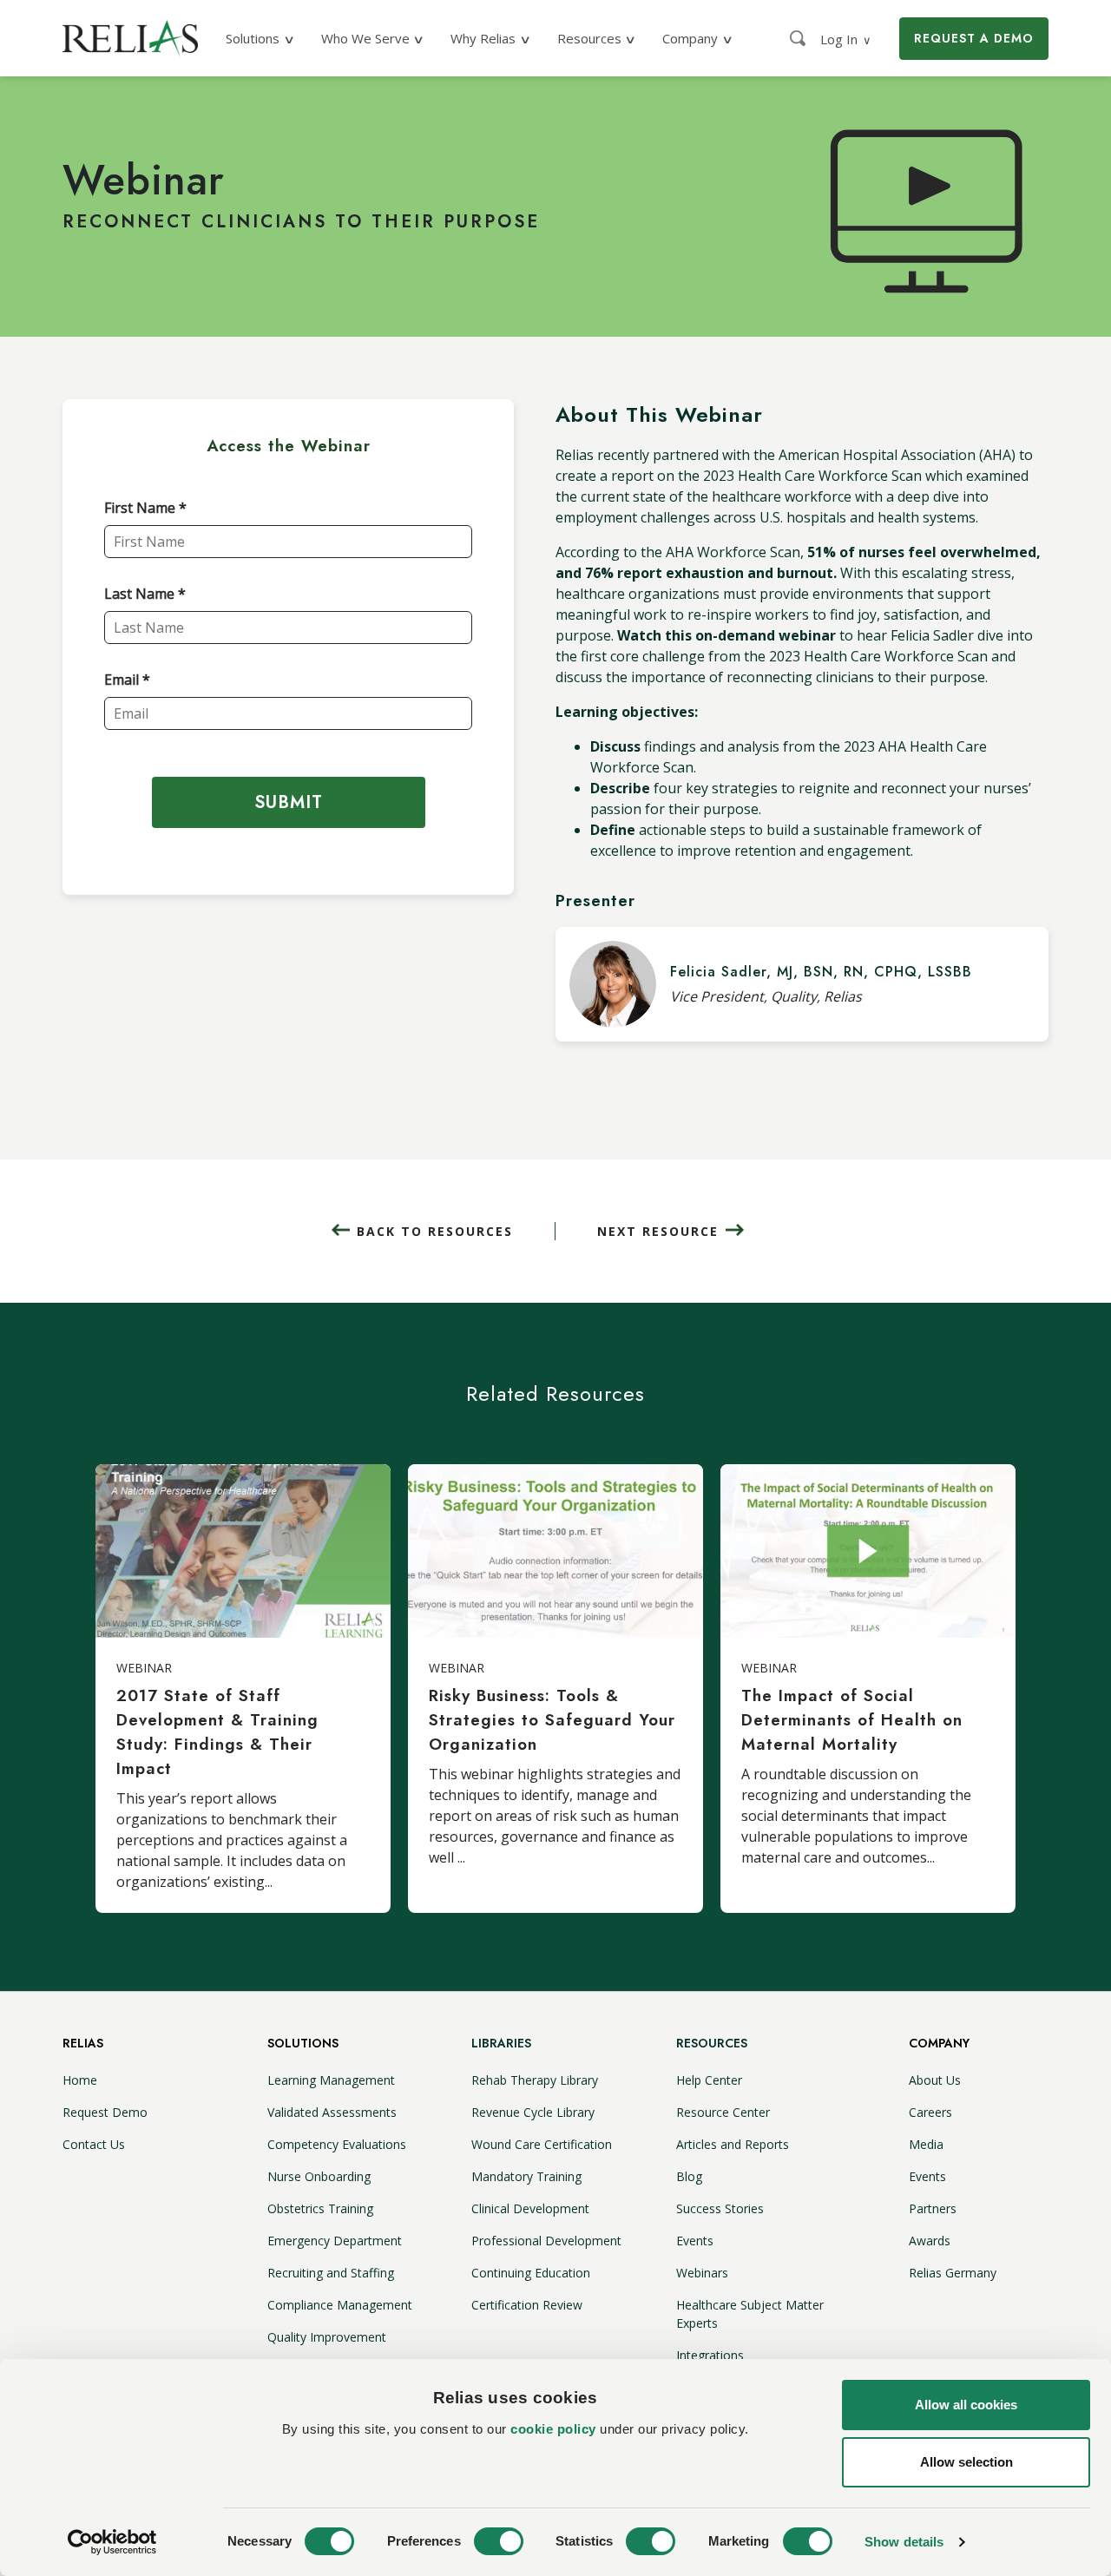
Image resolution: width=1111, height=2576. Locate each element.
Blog (689, 2176)
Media (926, 2144)
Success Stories (720, 2208)
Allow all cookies (966, 2405)
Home (80, 2080)
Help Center (709, 2080)
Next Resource (658, 1231)
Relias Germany (953, 2273)
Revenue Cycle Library (533, 2112)
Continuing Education (531, 2273)
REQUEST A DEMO (974, 38)
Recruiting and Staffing (331, 2273)
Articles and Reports (733, 2144)
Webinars (702, 2273)
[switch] (499, 2541)
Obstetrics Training (320, 2208)
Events (695, 2241)
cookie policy (553, 2429)
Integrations (710, 2355)
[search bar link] (799, 38)
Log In (846, 39)
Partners (933, 2208)
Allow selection (966, 2462)
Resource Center (723, 2112)
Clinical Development (530, 2208)
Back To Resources (435, 1231)
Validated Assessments (332, 2112)
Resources (712, 2043)
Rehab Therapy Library (535, 2080)
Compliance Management (340, 2305)
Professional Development (546, 2241)
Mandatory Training (526, 2176)
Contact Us (94, 2144)
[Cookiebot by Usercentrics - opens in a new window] (112, 2542)
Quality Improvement (327, 2337)
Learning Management (331, 2080)
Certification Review (527, 2305)
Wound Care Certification (542, 2144)
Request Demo (105, 2112)
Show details (904, 2542)
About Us (935, 2080)
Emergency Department (335, 2241)
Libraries (501, 2043)
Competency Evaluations (337, 2144)
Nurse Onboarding (319, 2176)
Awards (930, 2241)
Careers (930, 2112)
